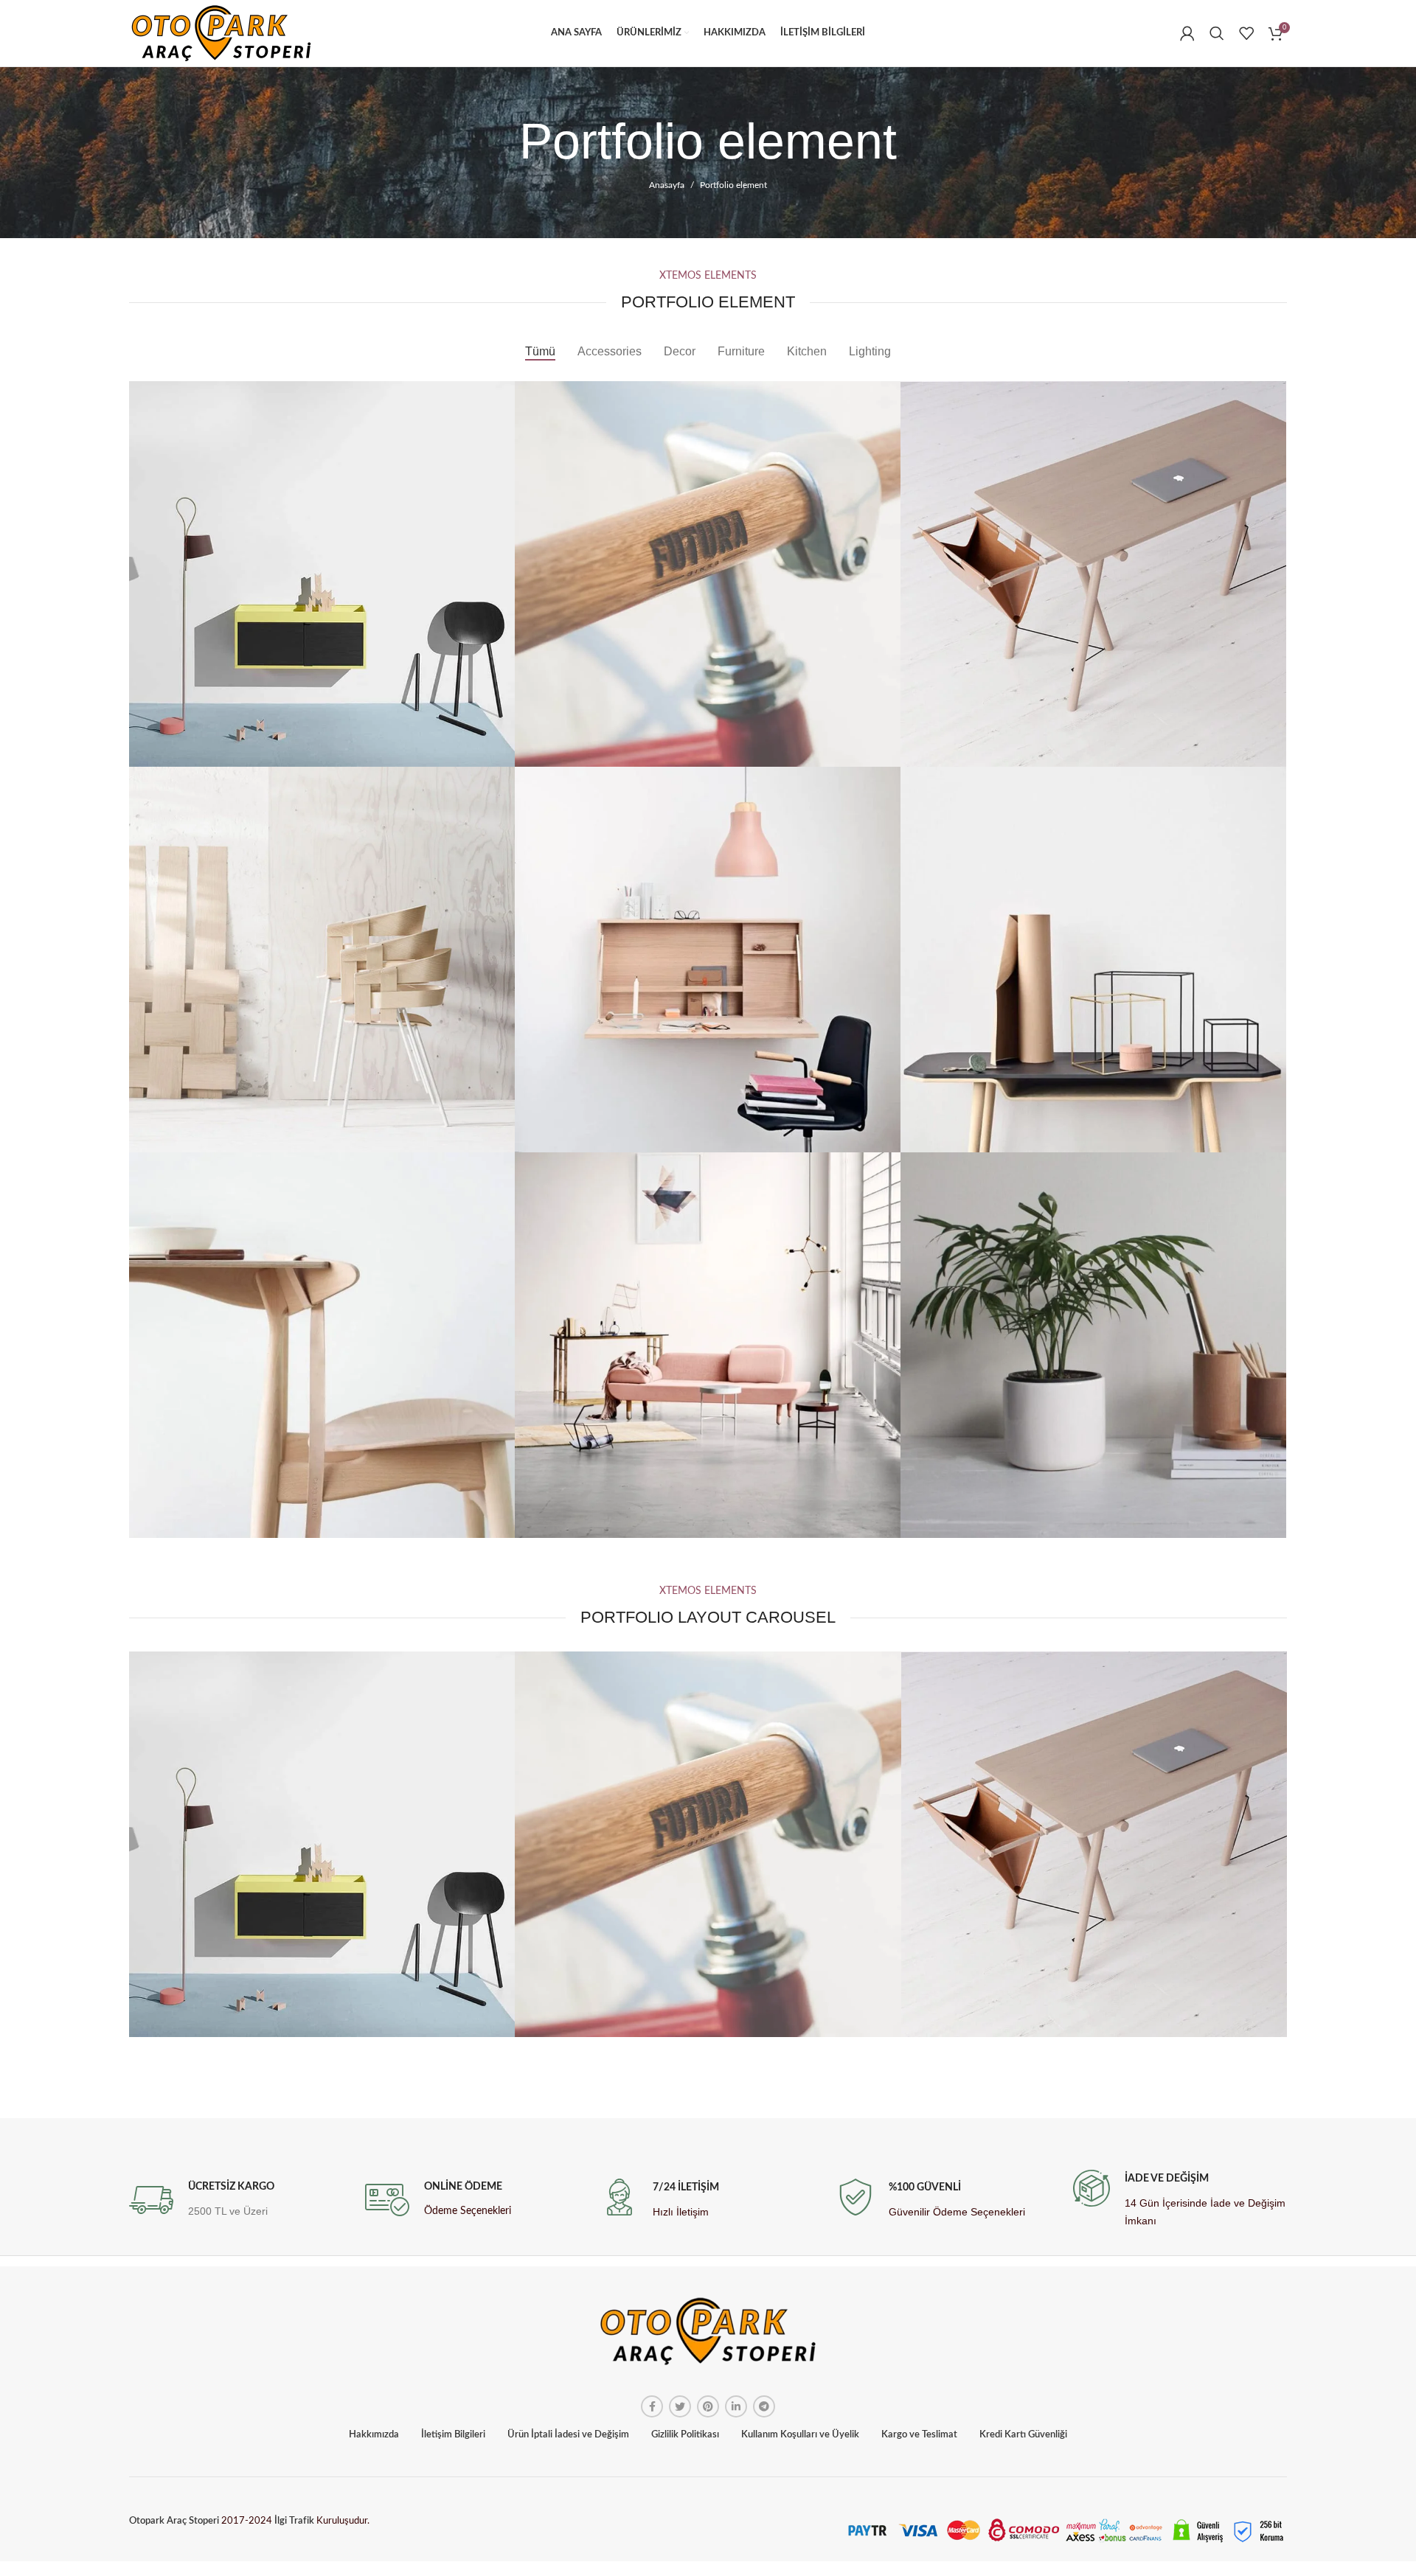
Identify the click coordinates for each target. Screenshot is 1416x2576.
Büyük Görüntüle (504, 392)
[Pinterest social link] (708, 2406)
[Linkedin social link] (736, 2406)
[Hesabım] (1187, 33)
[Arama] (1217, 33)
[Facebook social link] (652, 2406)
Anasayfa (667, 185)
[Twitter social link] (680, 2406)
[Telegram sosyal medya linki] (764, 2406)
